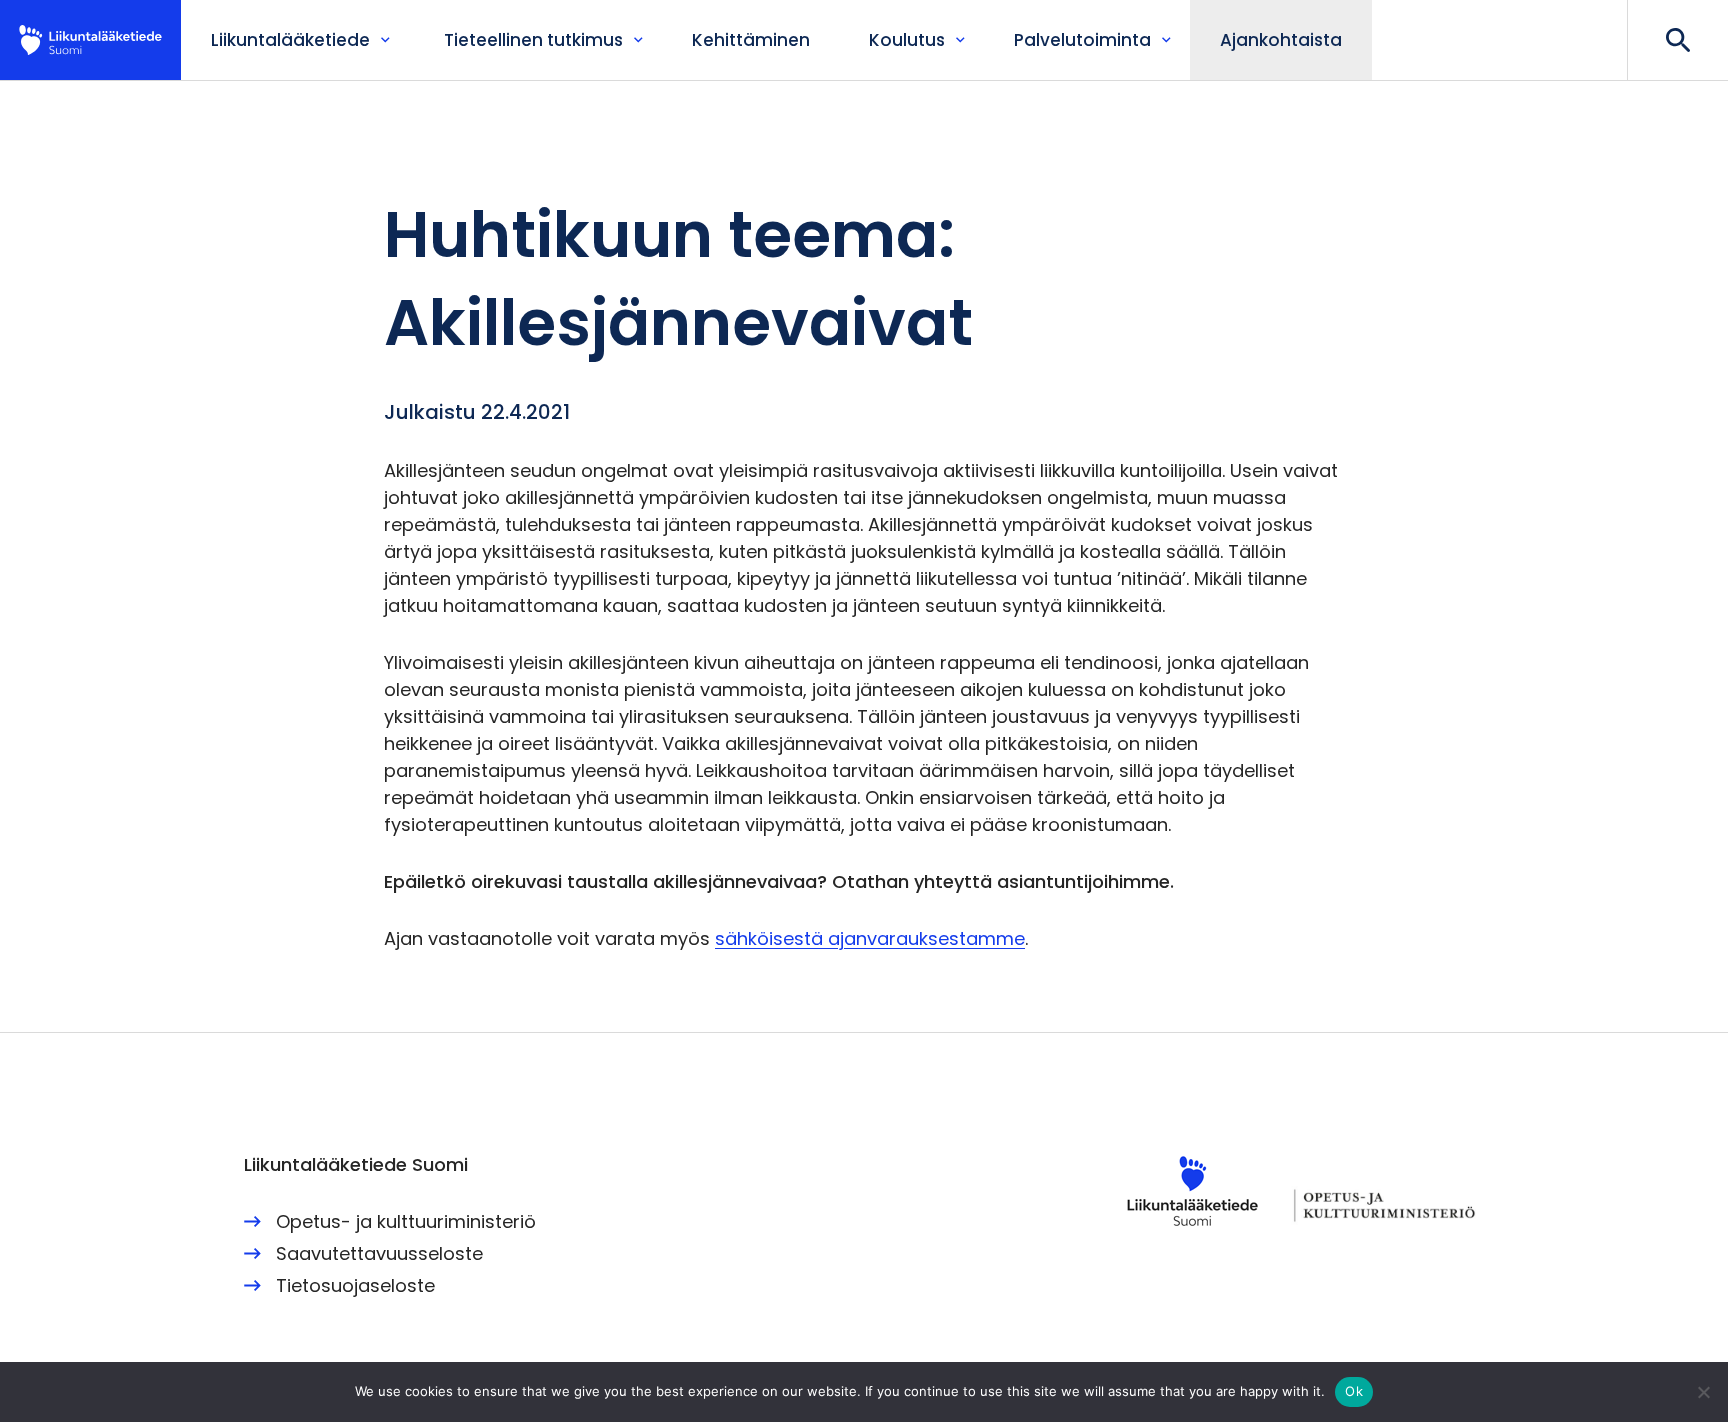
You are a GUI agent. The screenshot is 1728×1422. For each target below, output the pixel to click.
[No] (1703, 1392)
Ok (1354, 1391)
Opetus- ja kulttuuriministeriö (406, 1221)
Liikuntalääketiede (90, 40)
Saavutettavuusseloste (379, 1253)
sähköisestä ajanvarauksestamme (870, 938)
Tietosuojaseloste (355, 1285)
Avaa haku (1677, 40)
